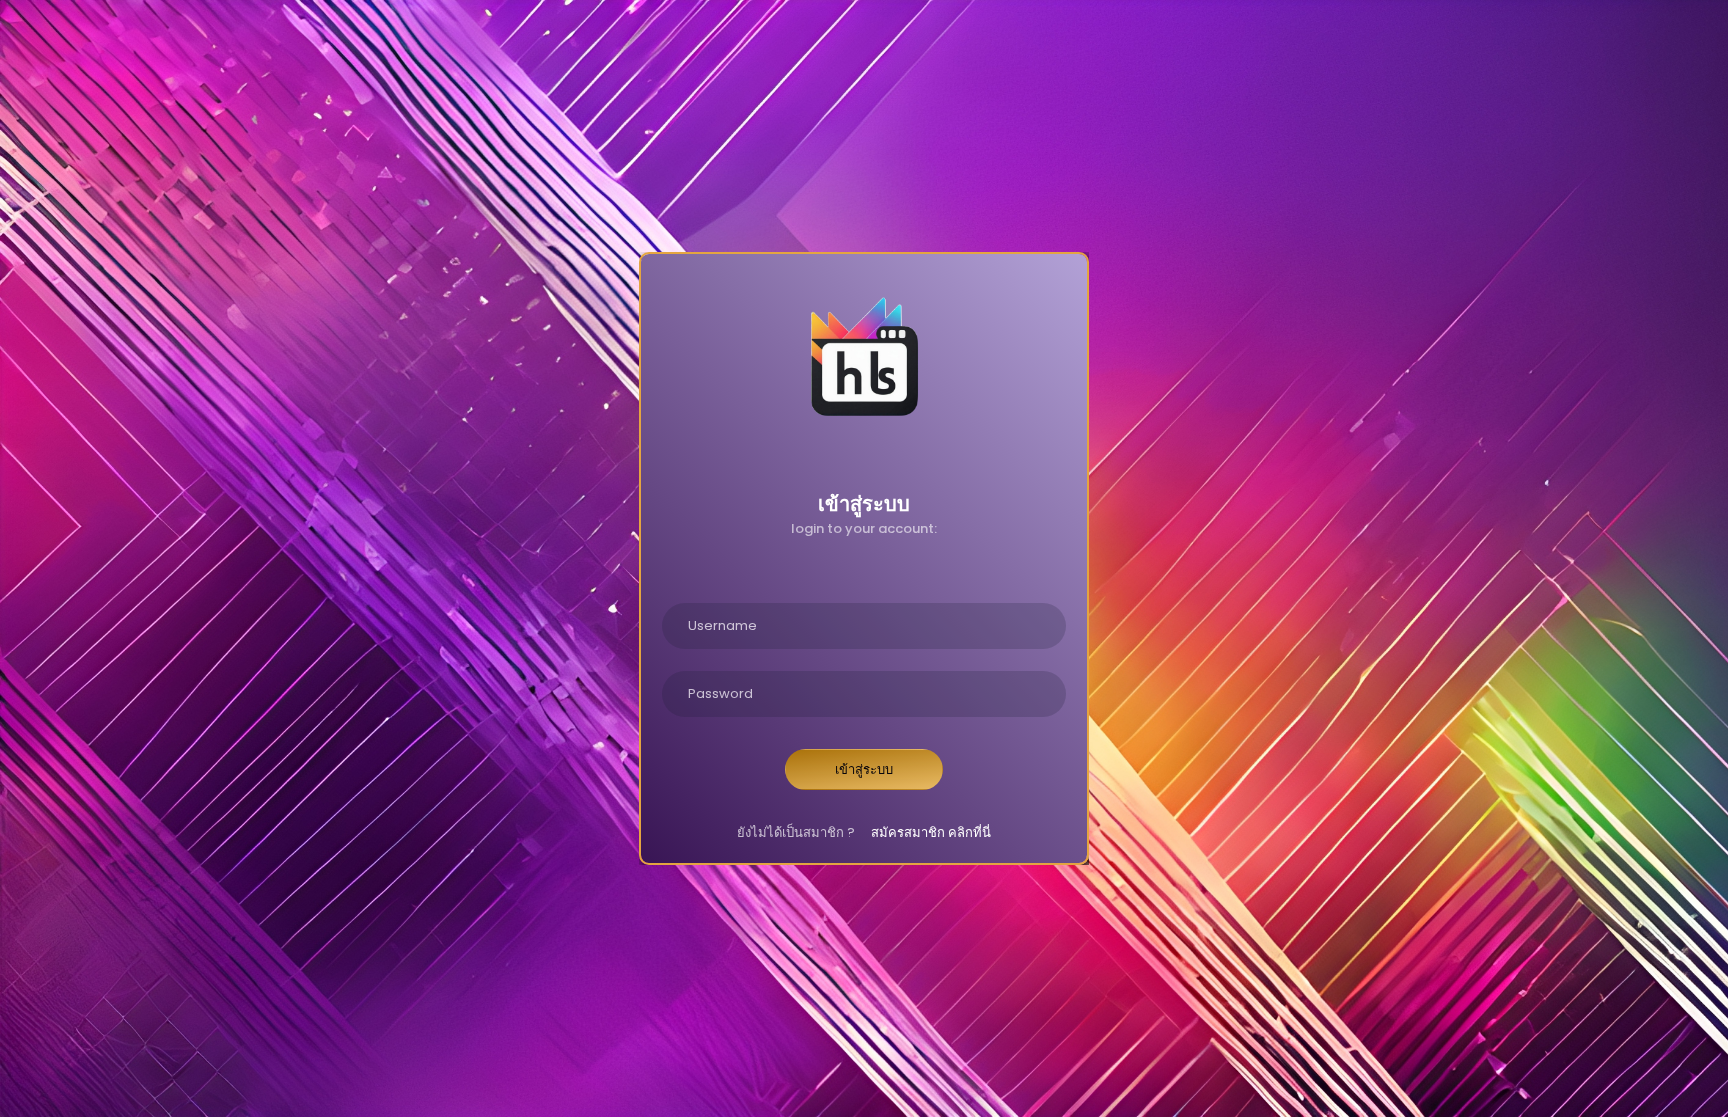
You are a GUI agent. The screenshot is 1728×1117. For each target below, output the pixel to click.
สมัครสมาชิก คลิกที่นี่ (931, 832)
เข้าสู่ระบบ (864, 769)
